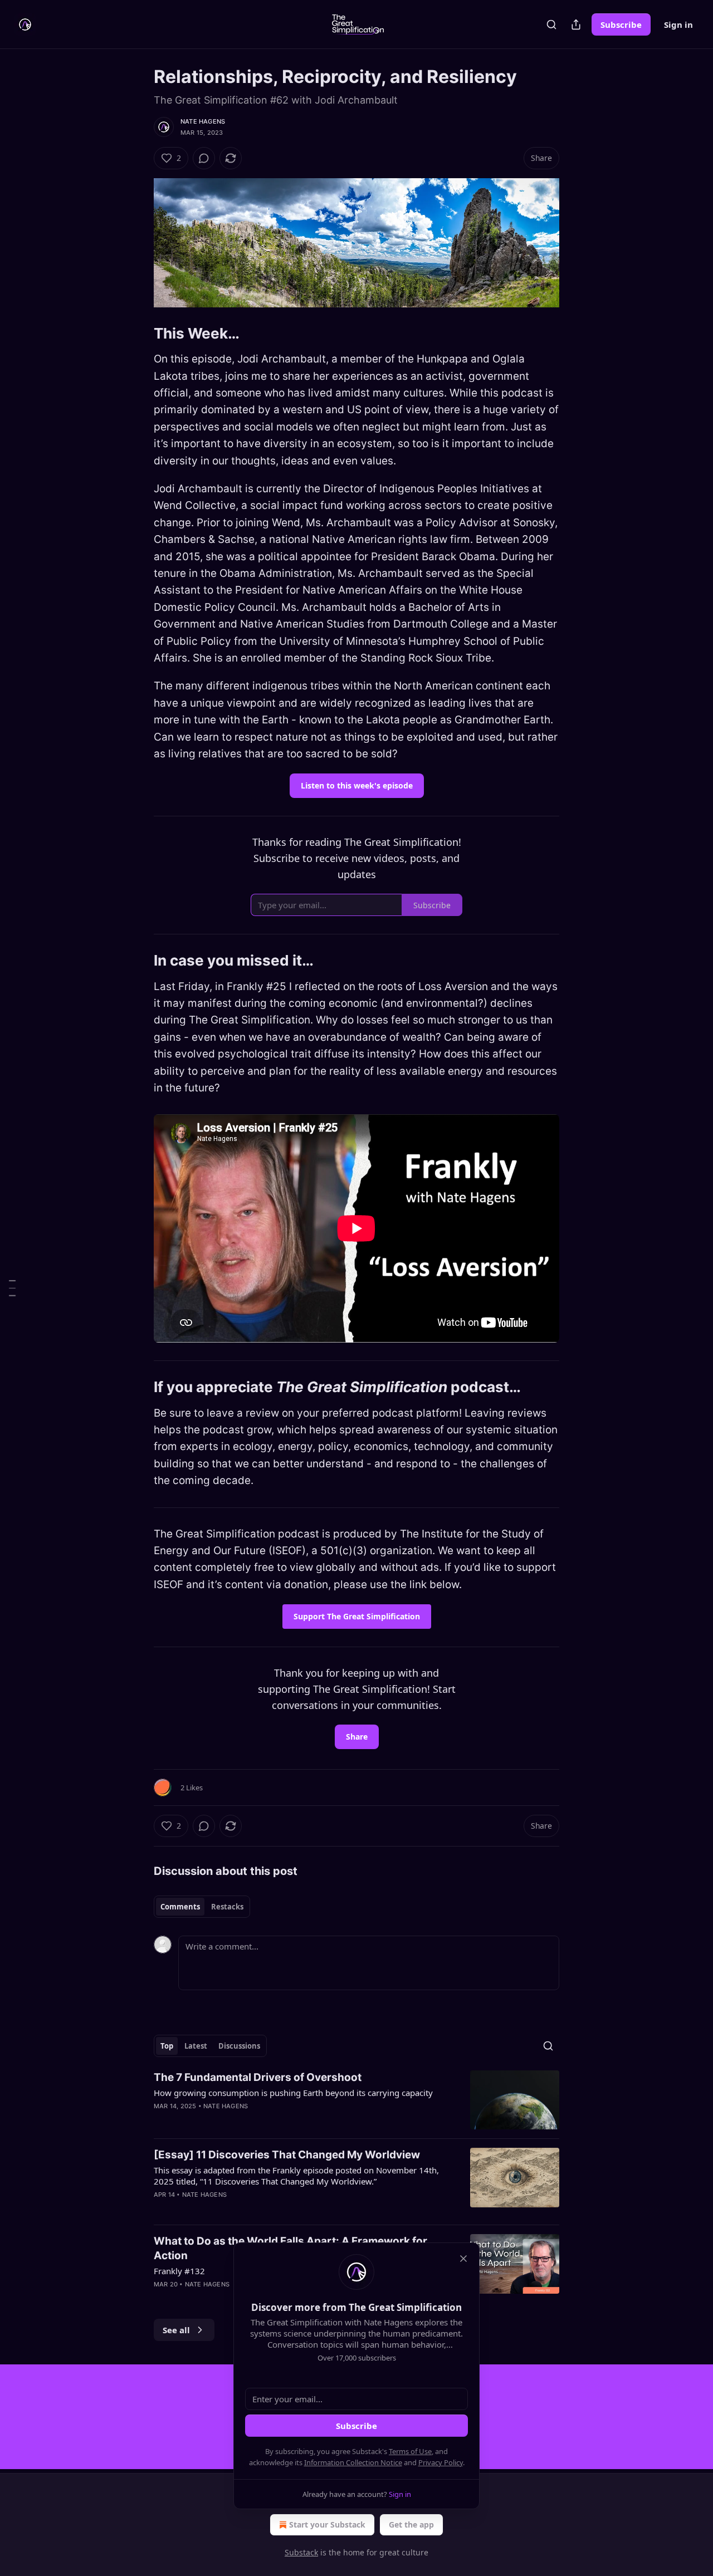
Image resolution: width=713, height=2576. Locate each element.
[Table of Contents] (12, 1288)
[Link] (138, 334)
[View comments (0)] (204, 158)
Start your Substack (327, 2524)
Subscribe (621, 25)
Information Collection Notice (353, 2462)
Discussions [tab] (239, 2046)
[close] (463, 2259)
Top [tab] (167, 2046)
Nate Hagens (203, 121)
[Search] (551, 25)
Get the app (411, 2524)
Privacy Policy (441, 2462)
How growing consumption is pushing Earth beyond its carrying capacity (293, 2093)
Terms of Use (410, 2451)
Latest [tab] (196, 2046)
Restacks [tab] (227, 1907)
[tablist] (202, 1907)
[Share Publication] (576, 25)
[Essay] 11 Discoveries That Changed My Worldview (287, 2155)
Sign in (678, 25)
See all (176, 2330)
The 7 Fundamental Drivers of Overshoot (258, 2077)
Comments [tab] (180, 1907)
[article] (356, 2100)
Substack (301, 2552)
